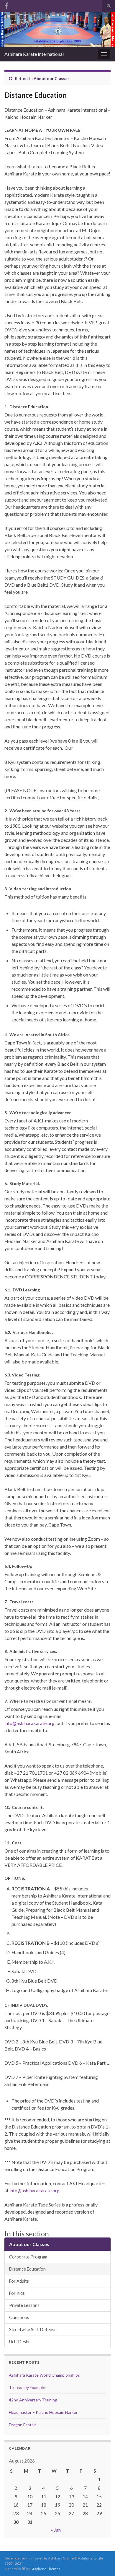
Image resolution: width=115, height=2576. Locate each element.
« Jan (56, 2530)
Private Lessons (24, 2305)
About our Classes (52, 78)
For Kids (17, 2293)
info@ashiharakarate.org (34, 2190)
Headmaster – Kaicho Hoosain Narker (43, 2412)
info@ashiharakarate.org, (30, 1723)
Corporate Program (28, 2257)
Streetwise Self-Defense (33, 2330)
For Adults (19, 2281)
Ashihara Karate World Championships (44, 2375)
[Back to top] (102, 2563)
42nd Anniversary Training (33, 2400)
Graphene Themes (45, 2569)
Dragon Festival (23, 2425)
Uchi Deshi (19, 2342)
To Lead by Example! (28, 2387)
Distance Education (27, 2269)
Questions (19, 2317)
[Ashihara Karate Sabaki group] (6, 5)
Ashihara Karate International (34, 54)
